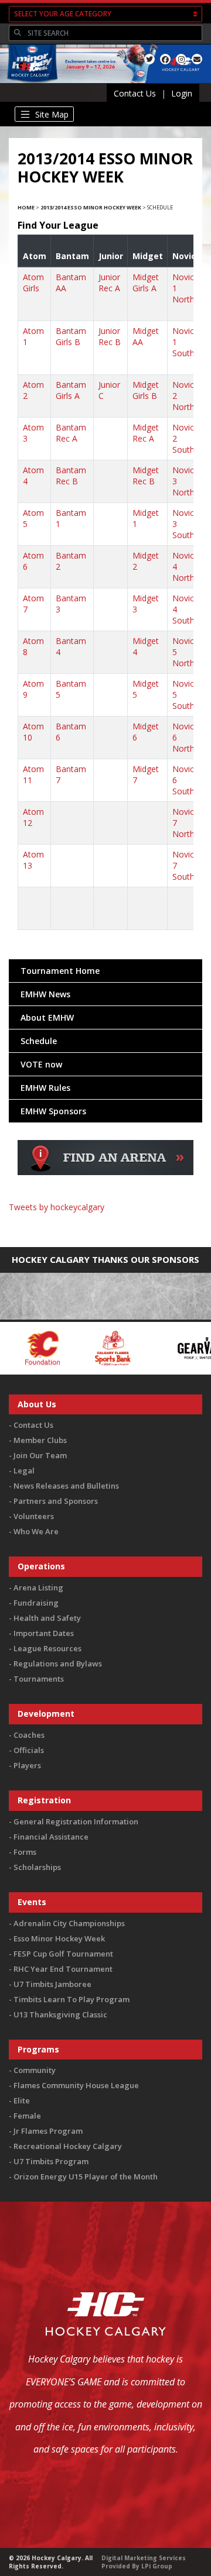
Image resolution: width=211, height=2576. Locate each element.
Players (27, 1765)
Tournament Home (60, 971)
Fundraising (36, 1603)
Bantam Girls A (71, 390)
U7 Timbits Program (51, 2161)
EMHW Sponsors (53, 1111)
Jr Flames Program (48, 2131)
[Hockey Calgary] (31, 83)
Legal (24, 1470)
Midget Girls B (146, 390)
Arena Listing (38, 1587)
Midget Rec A (146, 433)
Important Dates (44, 1633)
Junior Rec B (110, 336)
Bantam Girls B (71, 336)
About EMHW (47, 1017)
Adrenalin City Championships (69, 1923)
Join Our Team (40, 1455)
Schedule (39, 1041)
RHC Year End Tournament (63, 1969)
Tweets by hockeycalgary (57, 1207)
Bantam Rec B (71, 476)
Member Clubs (40, 1440)
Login (182, 93)
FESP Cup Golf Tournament (63, 1954)
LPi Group (157, 2566)
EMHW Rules (45, 1088)
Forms (25, 1852)
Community (35, 2070)
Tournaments (39, 1679)
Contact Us (135, 93)
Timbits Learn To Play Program (72, 1999)
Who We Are (36, 1531)
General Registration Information (76, 1821)
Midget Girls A (146, 283)
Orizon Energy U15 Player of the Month (86, 2176)
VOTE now (41, 1064)
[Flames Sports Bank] (75, 1347)
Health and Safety (47, 1618)
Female (27, 2116)
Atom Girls (33, 283)
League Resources (47, 1648)
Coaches (29, 1735)
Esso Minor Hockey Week (59, 1938)
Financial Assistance (51, 1837)
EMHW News (45, 994)
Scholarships (37, 1867)
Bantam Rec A (71, 433)
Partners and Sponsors (56, 1501)
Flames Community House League (76, 2085)
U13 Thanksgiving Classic (60, 2014)
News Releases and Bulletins (66, 1486)
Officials (29, 1750)
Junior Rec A (109, 283)
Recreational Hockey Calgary (68, 2146)
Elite (22, 2100)
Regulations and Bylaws (58, 1664)
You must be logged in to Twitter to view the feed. (106, 1224)
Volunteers (34, 1516)
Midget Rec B (146, 476)
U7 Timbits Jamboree (52, 1984)
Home (26, 207)
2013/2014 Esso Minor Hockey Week (91, 207)
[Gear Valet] (168, 1347)
